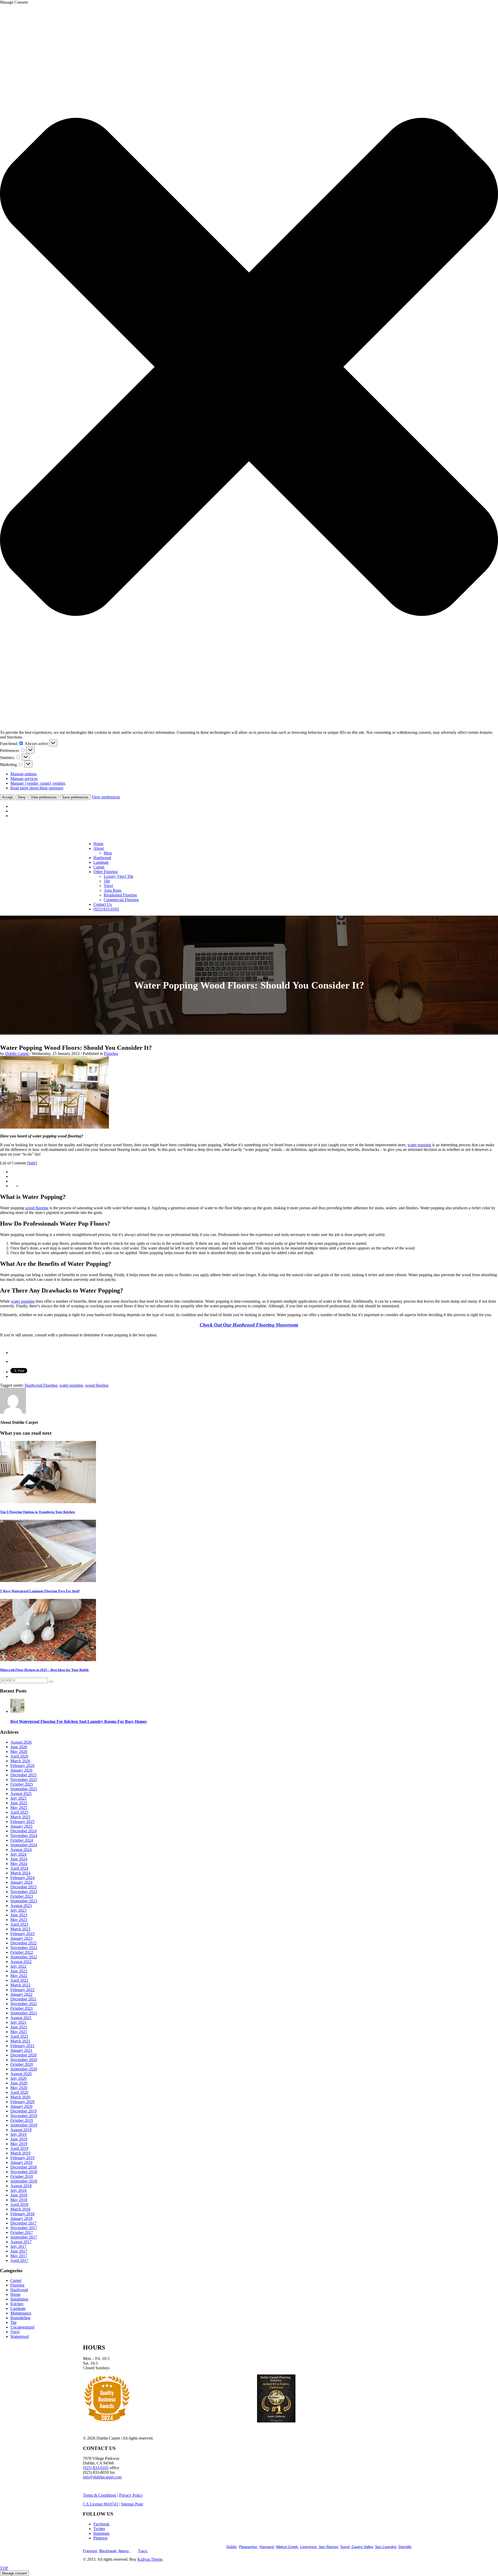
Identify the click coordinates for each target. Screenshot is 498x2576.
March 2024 (20, 1873)
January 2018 (21, 2218)
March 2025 (20, 1817)
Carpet (16, 2280)
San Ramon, (328, 2547)
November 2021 (24, 2004)
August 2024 (21, 1850)
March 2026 (20, 1761)
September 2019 (24, 2125)
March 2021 (20, 2041)
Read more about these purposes (37, 788)
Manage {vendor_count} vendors (38, 783)
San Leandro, (386, 2547)
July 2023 (18, 1910)
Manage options (23, 774)
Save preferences (75, 797)
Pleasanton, (249, 2547)
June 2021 (19, 2027)
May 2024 (19, 1864)
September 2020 (24, 2069)
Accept (7, 797)
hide (32, 1163)
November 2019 (24, 2116)
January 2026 (21, 1770)
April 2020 (19, 2092)
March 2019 (20, 2153)
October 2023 (22, 1896)
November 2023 (24, 1892)
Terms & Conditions (100, 2495)
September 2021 (24, 2013)
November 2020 (24, 2060)
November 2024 (24, 1836)
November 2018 (24, 2172)
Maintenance (21, 2313)
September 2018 (24, 2181)
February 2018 (22, 2214)
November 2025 (24, 1780)
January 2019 (21, 2162)
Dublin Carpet (17, 1054)
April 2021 (19, 2036)
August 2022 (21, 1962)
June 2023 (19, 1915)
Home (15, 2294)
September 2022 (24, 1957)
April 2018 (19, 2204)
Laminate (18, 2308)
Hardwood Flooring (41, 1385)
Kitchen (17, 2304)
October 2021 (22, 2008)
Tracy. (143, 2551)
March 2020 (20, 2097)
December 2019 (23, 2111)
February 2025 (22, 1822)
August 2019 (21, 2130)
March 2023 (20, 1929)
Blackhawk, (109, 2551)
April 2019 (19, 2148)
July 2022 (18, 1966)
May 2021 (19, 2032)
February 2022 (22, 1990)
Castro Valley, (362, 2547)
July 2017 (18, 2246)
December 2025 (23, 1775)
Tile (13, 2322)
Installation (19, 2299)
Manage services (24, 779)
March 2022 (20, 1985)
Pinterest (100, 2538)
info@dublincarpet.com (102, 2477)
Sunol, (345, 2547)
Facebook (101, 2524)
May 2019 (19, 2144)
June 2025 (19, 1803)
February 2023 (22, 1934)
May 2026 (19, 1752)
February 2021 (22, 2046)
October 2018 (22, 2176)
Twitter (99, 2529)
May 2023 (19, 1920)
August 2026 (21, 1742)
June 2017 (19, 2251)
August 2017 (21, 2242)
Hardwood (19, 2290)
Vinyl (15, 2332)
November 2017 (24, 2228)
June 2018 (19, 2195)
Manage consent (15, 2573)
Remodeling (20, 2318)
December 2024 (23, 1831)
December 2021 (23, 1999)
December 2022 (23, 1943)
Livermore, (309, 2547)
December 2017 (23, 2223)
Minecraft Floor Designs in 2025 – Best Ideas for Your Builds (44, 1670)
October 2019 (22, 2120)
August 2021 (21, 2018)
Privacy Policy (131, 2495)
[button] (249, 367)
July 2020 (18, 2078)
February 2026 (22, 1766)
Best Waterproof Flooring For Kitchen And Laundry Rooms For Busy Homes (79, 1721)
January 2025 (21, 1826)
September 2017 (24, 2237)
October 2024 (22, 1840)
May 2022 (19, 1976)
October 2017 (22, 2232)
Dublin (232, 2547)
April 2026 (19, 1756)
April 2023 (19, 1924)
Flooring (111, 1054)
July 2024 (18, 1854)
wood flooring (37, 1208)
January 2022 (21, 1994)
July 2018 (18, 2190)
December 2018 (23, 2167)
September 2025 (24, 1789)
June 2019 (19, 2139)
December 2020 (23, 2055)
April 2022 (19, 1980)
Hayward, (267, 2547)
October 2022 (22, 1952)
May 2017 (19, 2256)
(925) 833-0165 (96, 2468)
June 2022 (19, 1971)
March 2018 (20, 2209)
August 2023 (21, 1906)
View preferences (44, 797)
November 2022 (24, 1948)
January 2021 (21, 2050)
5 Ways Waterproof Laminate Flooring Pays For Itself (40, 1591)
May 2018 (19, 2200)
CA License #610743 (101, 2504)
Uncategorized (22, 2327)
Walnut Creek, (288, 2547)
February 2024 (22, 1878)
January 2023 (21, 1938)
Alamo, (125, 2551)
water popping (419, 1145)
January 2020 (21, 2106)
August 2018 (21, 2186)
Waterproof (20, 2336)
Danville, (405, 2547)
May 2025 (19, 1808)
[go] (51, 1682)
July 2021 (18, 2022)
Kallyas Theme (150, 2559)
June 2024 (19, 1859)
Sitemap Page (132, 2504)
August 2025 (21, 1794)
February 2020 (22, 2102)
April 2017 (19, 2260)
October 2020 (22, 2064)
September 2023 (24, 1901)
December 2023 (23, 1887)
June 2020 (19, 2083)
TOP (4, 2568)
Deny (22, 797)
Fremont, (91, 2551)
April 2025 (19, 1812)
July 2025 (18, 1798)
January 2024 (21, 1882)
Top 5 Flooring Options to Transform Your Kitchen (37, 1512)
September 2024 (24, 1845)
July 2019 (18, 2134)
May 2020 (19, 2088)
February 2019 (22, 2158)
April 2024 (19, 1868)
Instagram (101, 2533)
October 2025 (22, 1784)
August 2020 (21, 2074)
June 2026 (19, 1747)
